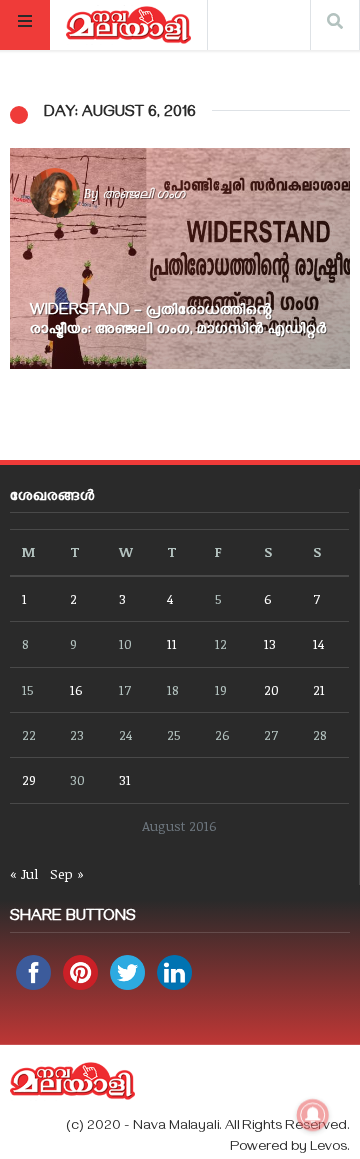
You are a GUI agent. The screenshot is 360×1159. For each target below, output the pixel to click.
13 (270, 643)
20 (271, 689)
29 (29, 779)
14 (318, 643)
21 (319, 689)
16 (76, 689)
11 (172, 643)
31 (125, 779)
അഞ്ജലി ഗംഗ (143, 193)
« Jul (24, 873)
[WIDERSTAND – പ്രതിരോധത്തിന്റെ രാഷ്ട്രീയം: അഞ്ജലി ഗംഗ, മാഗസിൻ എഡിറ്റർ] (180, 258)
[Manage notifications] (313, 1115)
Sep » (67, 873)
